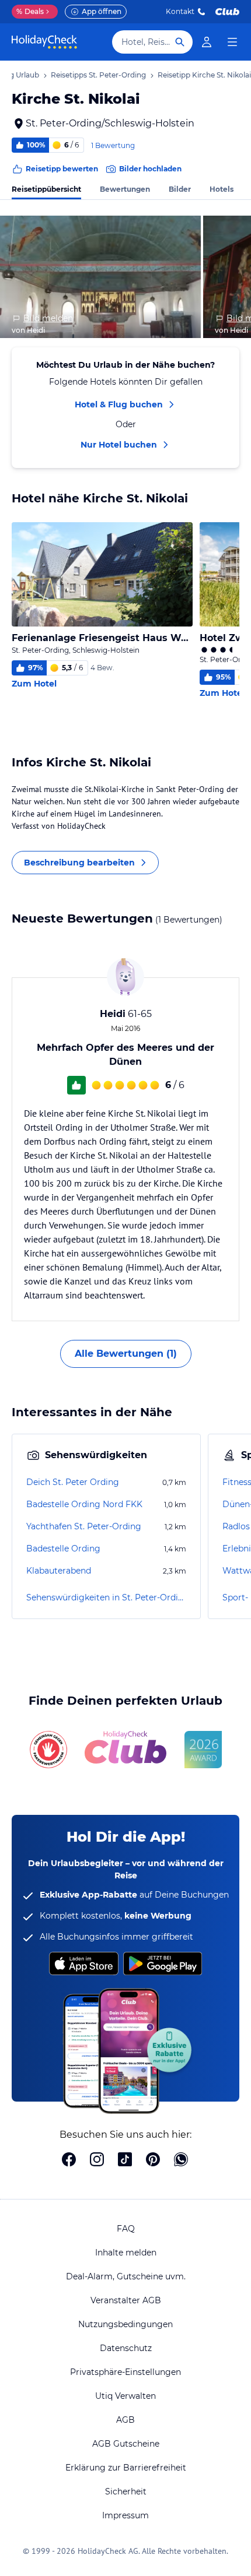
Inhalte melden (126, 2253)
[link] (207, 42)
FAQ (126, 2229)
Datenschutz (126, 2348)
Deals (30, 11)
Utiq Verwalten (125, 2396)
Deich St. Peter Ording (73, 1482)
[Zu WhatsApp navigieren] (181, 2160)
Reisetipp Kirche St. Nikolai (204, 75)
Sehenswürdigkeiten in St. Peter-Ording (106, 1597)
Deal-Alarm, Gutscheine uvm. (126, 2276)
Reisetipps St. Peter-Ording (98, 75)
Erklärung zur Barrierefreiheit (126, 2468)
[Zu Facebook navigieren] (69, 2160)
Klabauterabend (59, 1571)
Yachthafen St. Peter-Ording (84, 1526)
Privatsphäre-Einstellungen (125, 2372)
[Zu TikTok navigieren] (125, 2160)
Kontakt (180, 11)
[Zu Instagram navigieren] (97, 2160)
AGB (125, 2420)
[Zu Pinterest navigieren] (153, 2160)
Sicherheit (126, 2491)
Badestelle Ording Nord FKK (84, 1504)
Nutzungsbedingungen (125, 2324)
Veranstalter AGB (126, 2300)
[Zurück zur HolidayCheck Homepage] (44, 42)
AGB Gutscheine (126, 2444)
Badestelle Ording (63, 1549)
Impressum (125, 2515)
